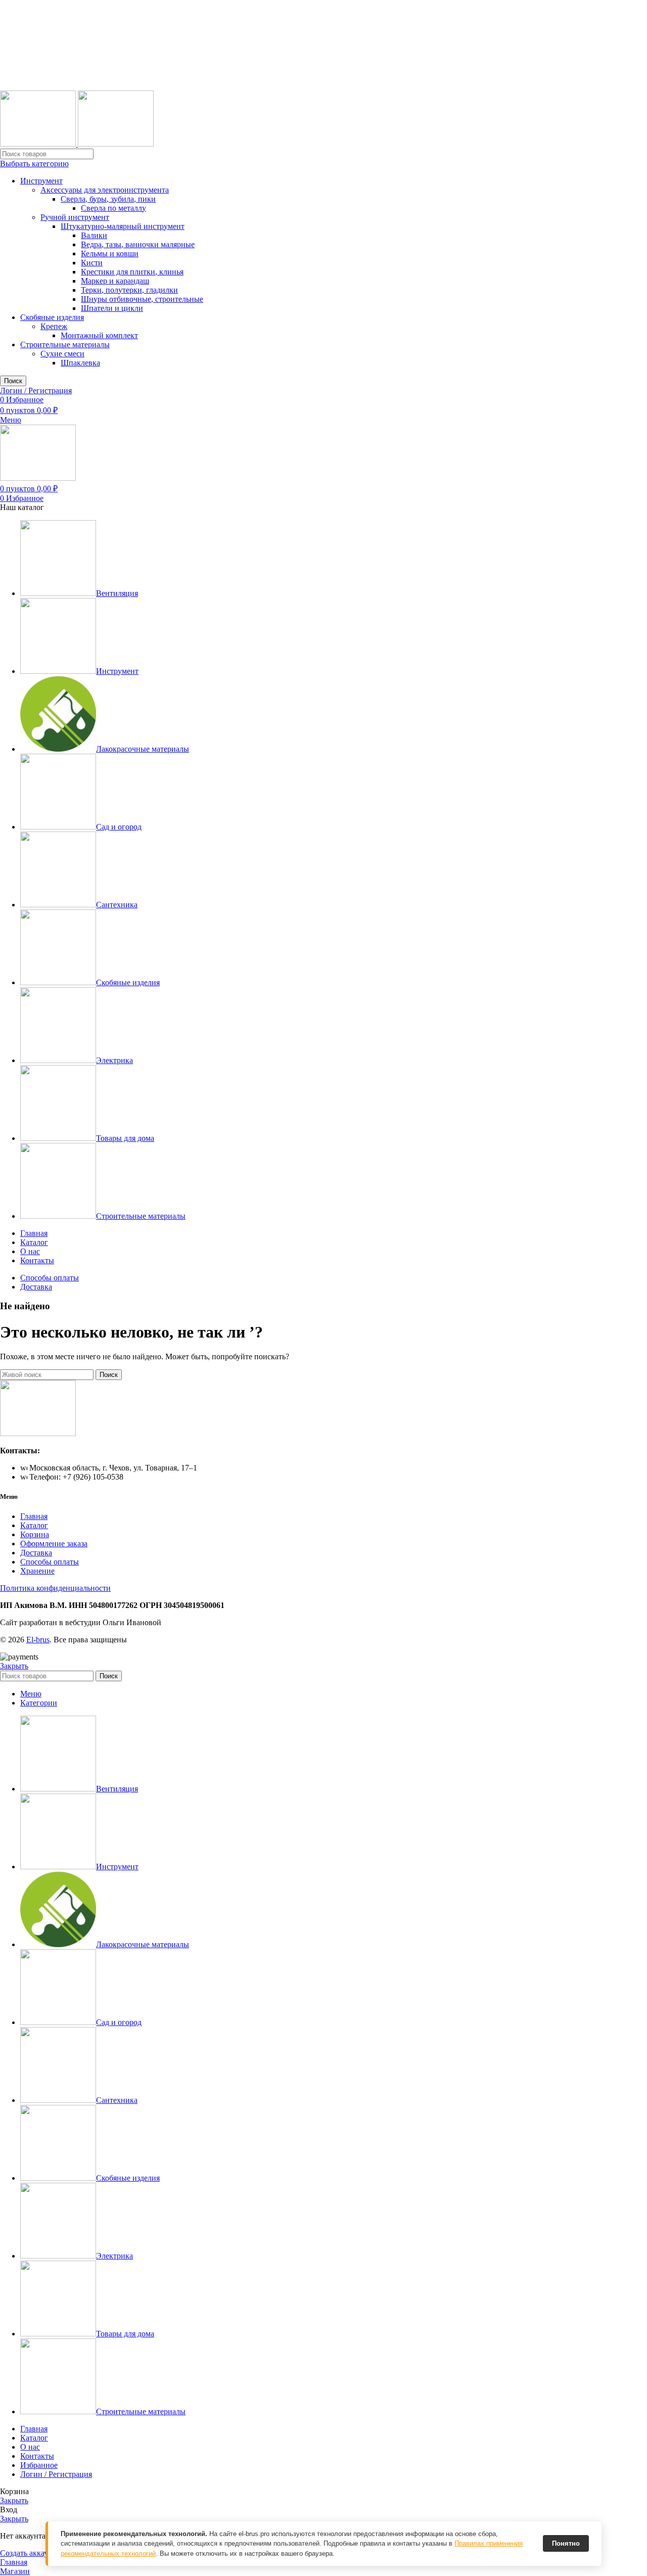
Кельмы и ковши (110, 254)
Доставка (36, 1553)
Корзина (35, 1534)
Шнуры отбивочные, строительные (142, 299)
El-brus (38, 1640)
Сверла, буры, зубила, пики (108, 199)
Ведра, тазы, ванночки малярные (138, 244)
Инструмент (41, 181)
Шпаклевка (80, 363)
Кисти (92, 263)
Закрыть (14, 1666)
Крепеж (54, 326)
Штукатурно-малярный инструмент (123, 226)
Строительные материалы (65, 344)
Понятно (566, 2543)
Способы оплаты (50, 1562)
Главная (34, 1516)
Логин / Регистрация (56, 2474)
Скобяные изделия (52, 317)
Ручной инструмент (75, 217)
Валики (94, 235)
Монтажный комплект (99, 335)
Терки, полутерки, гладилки (129, 290)
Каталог (34, 1525)
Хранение (37, 1571)
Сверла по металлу (113, 208)
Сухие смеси (62, 354)
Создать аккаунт (28, 2553)
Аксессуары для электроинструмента (105, 190)
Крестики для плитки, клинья (132, 272)
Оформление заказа (54, 1544)
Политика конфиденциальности (55, 1588)
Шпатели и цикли (112, 308)
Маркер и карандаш (115, 281)
